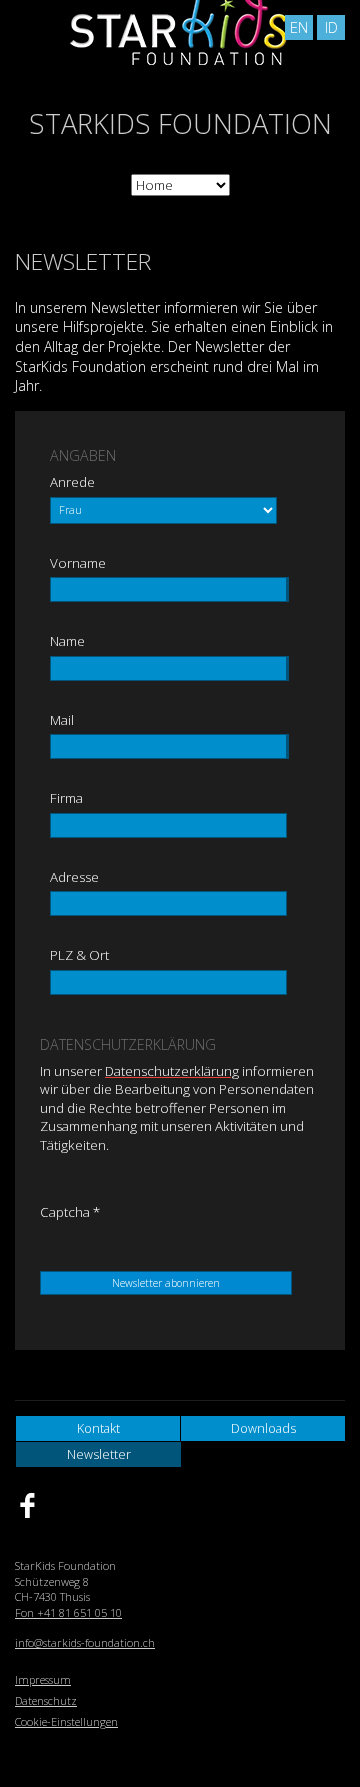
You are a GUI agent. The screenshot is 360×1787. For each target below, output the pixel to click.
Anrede (72, 482)
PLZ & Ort (79, 955)
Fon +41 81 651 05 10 (68, 1612)
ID (331, 27)
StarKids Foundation (180, 123)
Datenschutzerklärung (172, 1071)
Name (67, 641)
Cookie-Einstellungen (66, 1721)
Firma (66, 798)
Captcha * (70, 1212)
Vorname (78, 563)
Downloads (263, 1428)
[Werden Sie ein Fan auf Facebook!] (42, 1505)
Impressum (43, 1679)
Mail (62, 720)
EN (299, 27)
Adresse (74, 877)
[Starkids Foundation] (180, 94)
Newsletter (99, 1454)
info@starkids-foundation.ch (85, 1642)
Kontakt (98, 1428)
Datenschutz (46, 1700)
